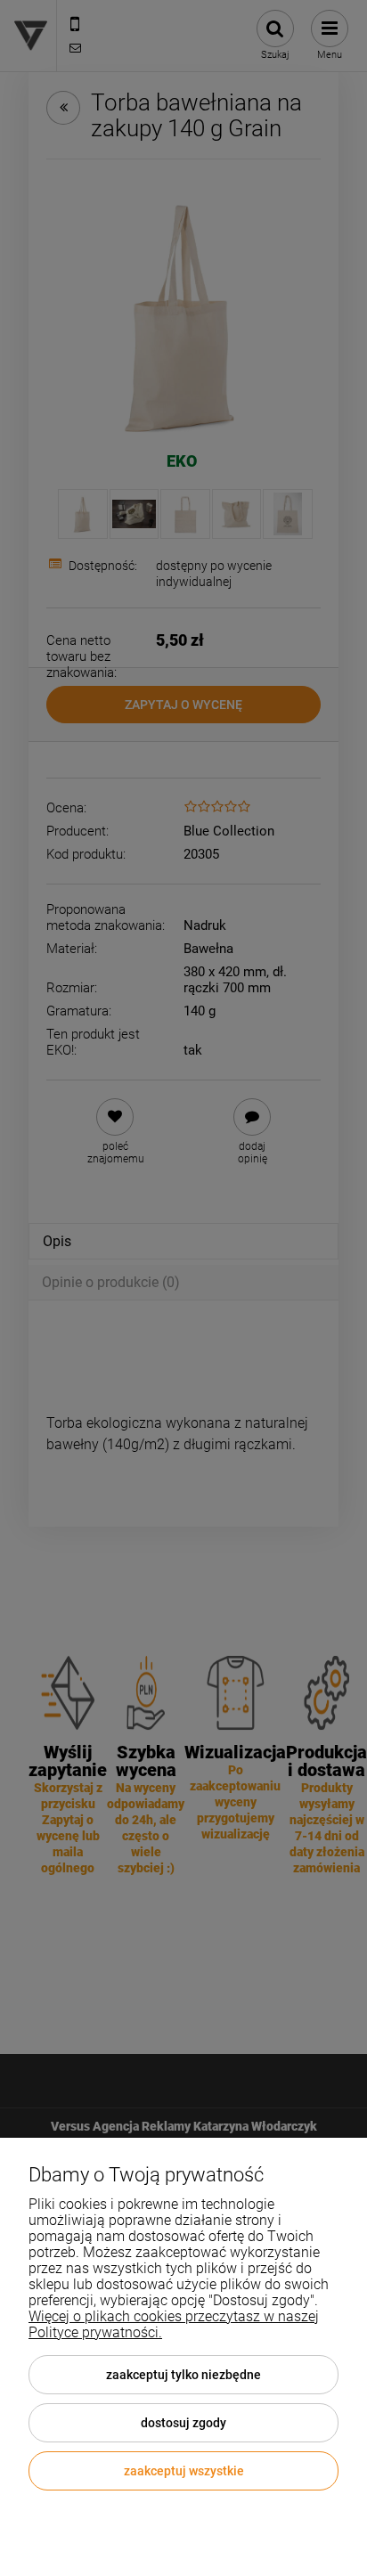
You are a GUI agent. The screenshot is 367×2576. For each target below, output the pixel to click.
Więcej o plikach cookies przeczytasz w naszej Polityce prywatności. (174, 2324)
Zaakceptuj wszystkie (184, 2471)
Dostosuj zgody (183, 2423)
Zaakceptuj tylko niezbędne (183, 2375)
